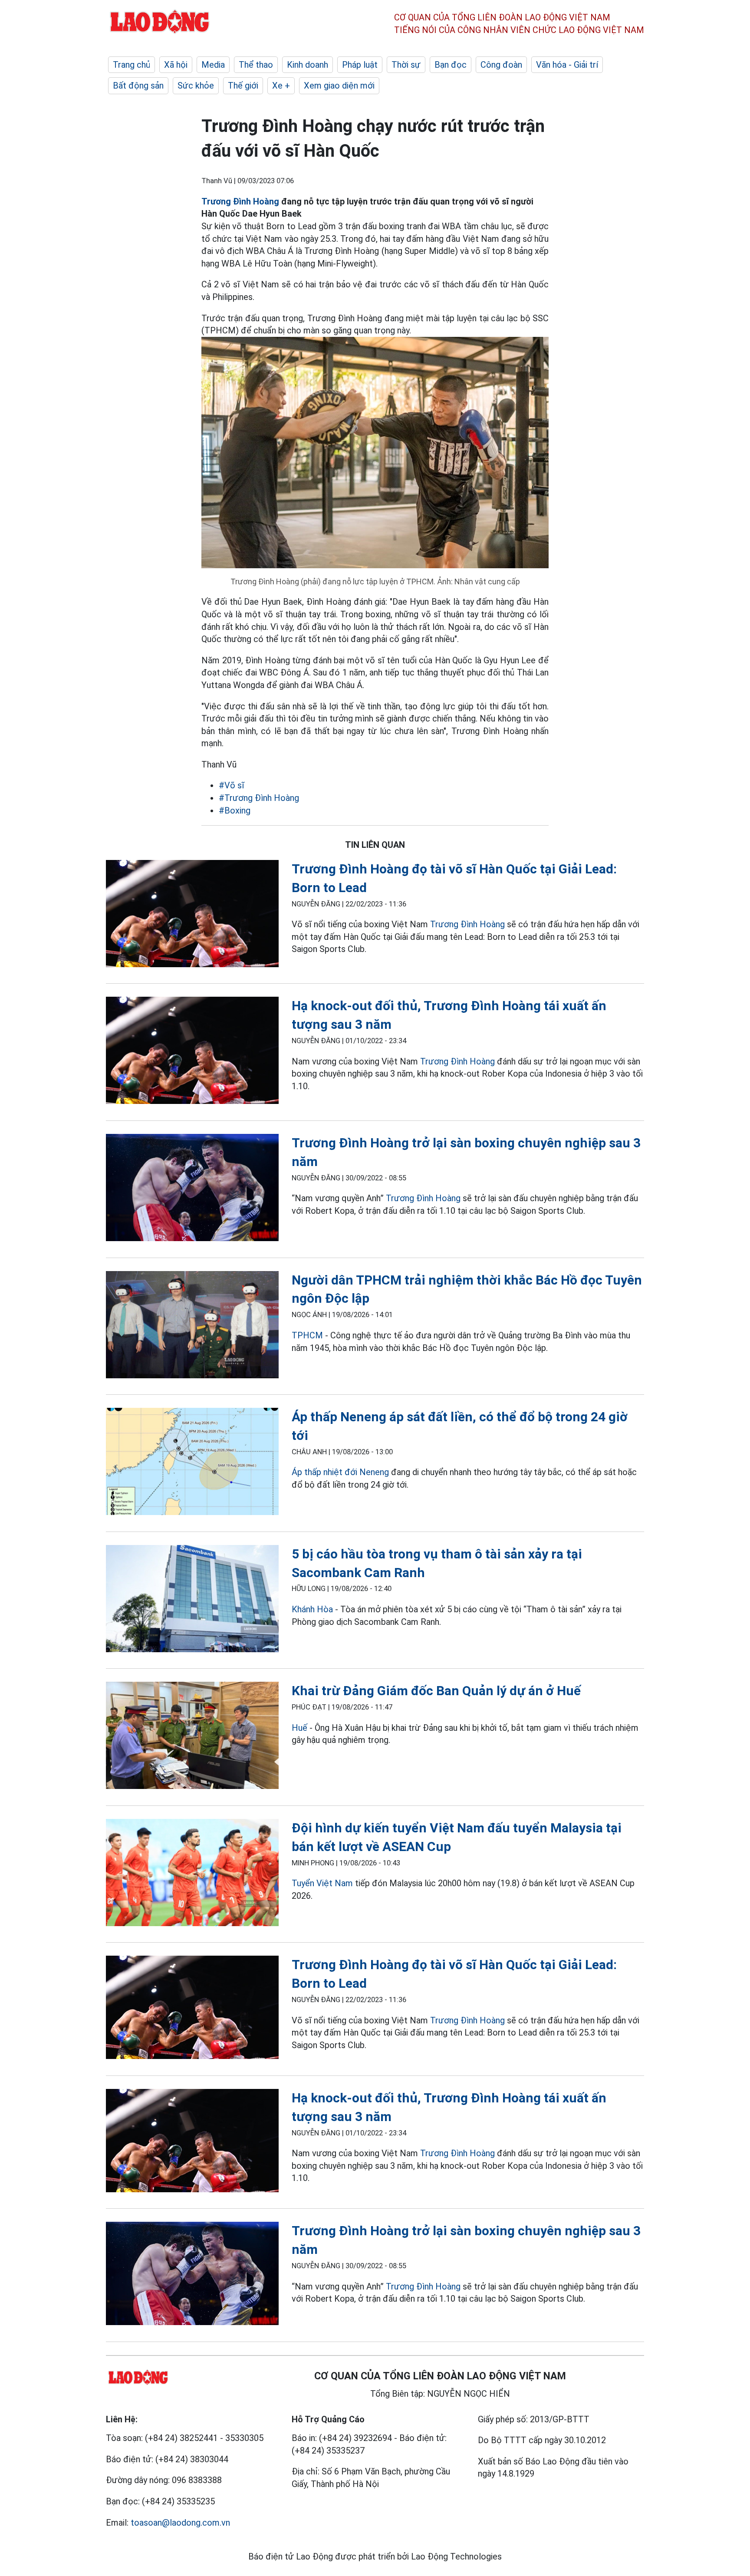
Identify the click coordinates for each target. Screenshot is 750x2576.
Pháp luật (360, 65)
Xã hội (176, 65)
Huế (299, 1728)
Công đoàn (501, 65)
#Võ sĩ (232, 785)
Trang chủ (132, 65)
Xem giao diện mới (339, 86)
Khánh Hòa (312, 1609)
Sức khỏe (196, 86)
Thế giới (243, 86)
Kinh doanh (308, 65)
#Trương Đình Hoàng (259, 798)
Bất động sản (138, 86)
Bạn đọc (451, 65)
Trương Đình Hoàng (240, 201)
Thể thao (256, 65)
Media (213, 65)
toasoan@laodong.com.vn (180, 2523)
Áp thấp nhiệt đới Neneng (340, 1472)
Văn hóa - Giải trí (567, 65)
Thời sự (406, 65)
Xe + (281, 86)
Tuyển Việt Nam (322, 1883)
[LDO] (192, 915)
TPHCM (307, 1335)
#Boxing (235, 810)
